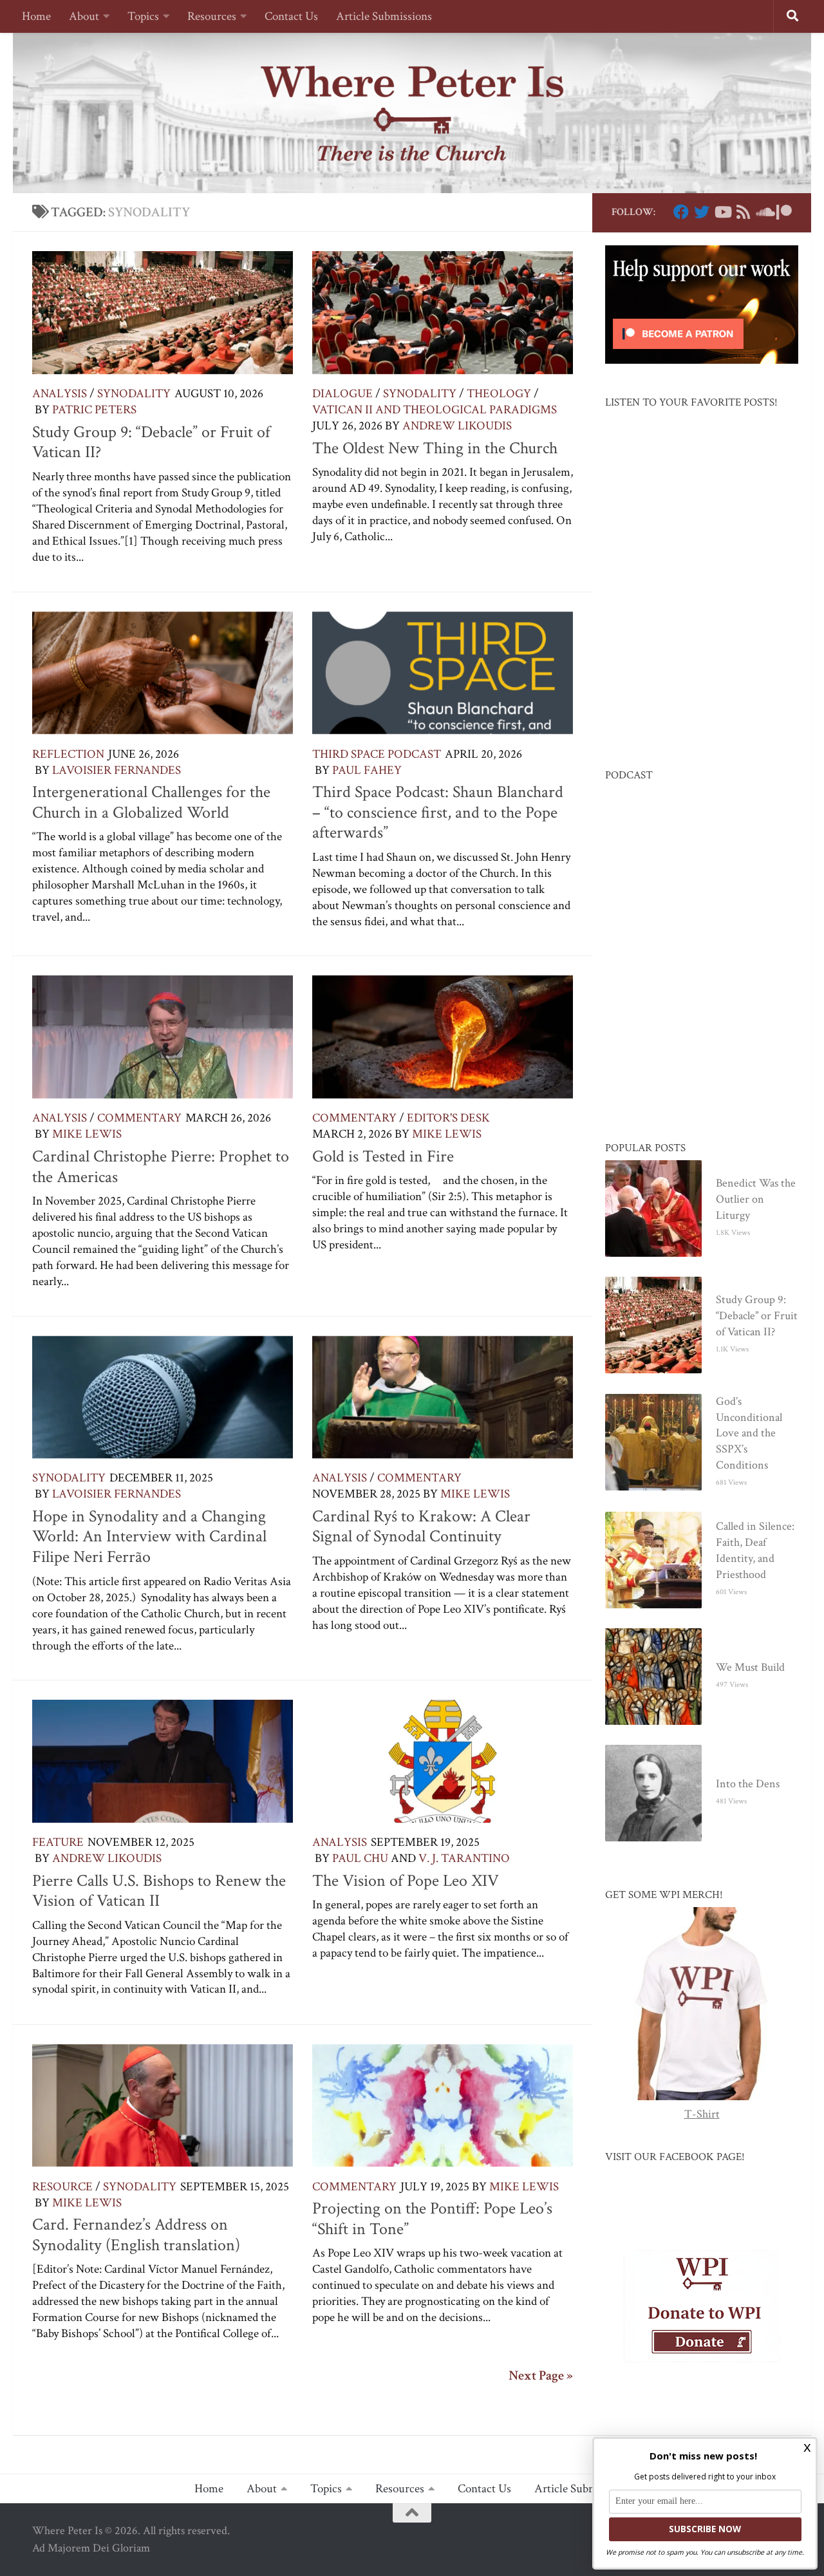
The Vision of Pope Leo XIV (406, 1881)
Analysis (60, 394)
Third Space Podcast (377, 754)
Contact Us (291, 16)
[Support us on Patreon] (784, 212)
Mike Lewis (87, 1134)
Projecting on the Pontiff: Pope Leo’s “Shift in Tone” (432, 2219)
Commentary (139, 1118)
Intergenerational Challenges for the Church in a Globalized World (151, 802)
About (84, 16)
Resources (212, 16)
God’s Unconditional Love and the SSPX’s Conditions (749, 1434)
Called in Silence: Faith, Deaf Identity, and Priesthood (755, 1550)
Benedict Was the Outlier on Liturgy (756, 1199)
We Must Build (750, 1667)
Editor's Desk (448, 1118)
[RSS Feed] (743, 212)
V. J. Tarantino (464, 1858)
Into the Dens (748, 1784)
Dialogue (342, 394)
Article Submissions (384, 16)
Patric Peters (94, 410)
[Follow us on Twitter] (702, 212)
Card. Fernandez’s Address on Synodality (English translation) (136, 2235)
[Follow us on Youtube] (722, 212)
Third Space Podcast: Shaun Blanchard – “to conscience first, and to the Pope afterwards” (438, 812)
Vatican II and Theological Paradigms (435, 410)
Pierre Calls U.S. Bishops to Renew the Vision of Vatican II (159, 1891)
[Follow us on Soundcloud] (763, 212)
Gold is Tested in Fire (383, 1156)
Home (36, 16)
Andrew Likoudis (457, 426)
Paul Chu (360, 1858)
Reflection (68, 754)
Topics (143, 16)
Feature (58, 1842)
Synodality (134, 394)
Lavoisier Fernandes (117, 770)
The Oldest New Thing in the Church (435, 448)
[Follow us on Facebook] (681, 212)
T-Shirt (702, 2114)
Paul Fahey (367, 770)
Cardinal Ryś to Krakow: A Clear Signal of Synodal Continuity (421, 1527)
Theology (499, 394)
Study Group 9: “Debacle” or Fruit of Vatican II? (151, 442)
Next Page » (541, 2376)
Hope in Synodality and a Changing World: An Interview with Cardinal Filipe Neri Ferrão (149, 1537)
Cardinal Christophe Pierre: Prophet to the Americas (161, 1167)
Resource (62, 2187)
